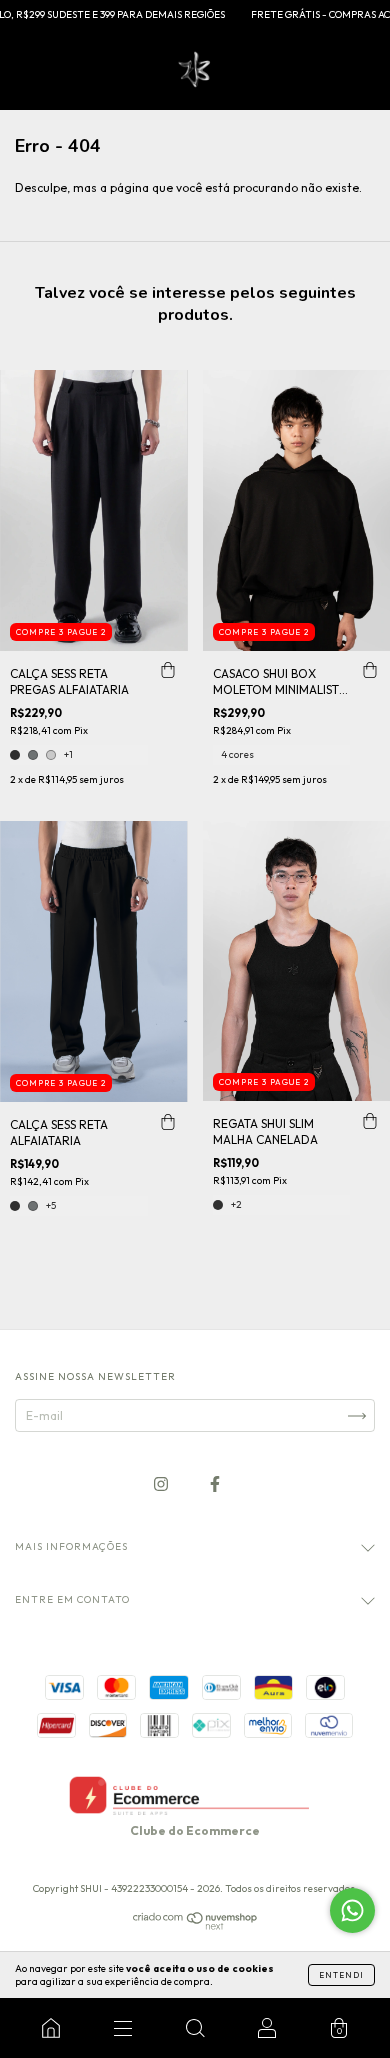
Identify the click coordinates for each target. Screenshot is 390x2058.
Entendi (341, 1975)
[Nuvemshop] (195, 1925)
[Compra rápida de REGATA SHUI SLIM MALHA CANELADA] (370, 1121)
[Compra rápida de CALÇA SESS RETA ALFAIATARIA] (168, 1122)
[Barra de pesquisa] (195, 2028)
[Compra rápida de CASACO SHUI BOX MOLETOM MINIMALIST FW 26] (370, 671)
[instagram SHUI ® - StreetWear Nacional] (162, 1483)
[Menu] (123, 2028)
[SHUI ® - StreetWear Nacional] (51, 2028)
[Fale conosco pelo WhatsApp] (352, 1910)
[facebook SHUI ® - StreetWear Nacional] (215, 1483)
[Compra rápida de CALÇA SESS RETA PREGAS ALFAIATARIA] (168, 671)
